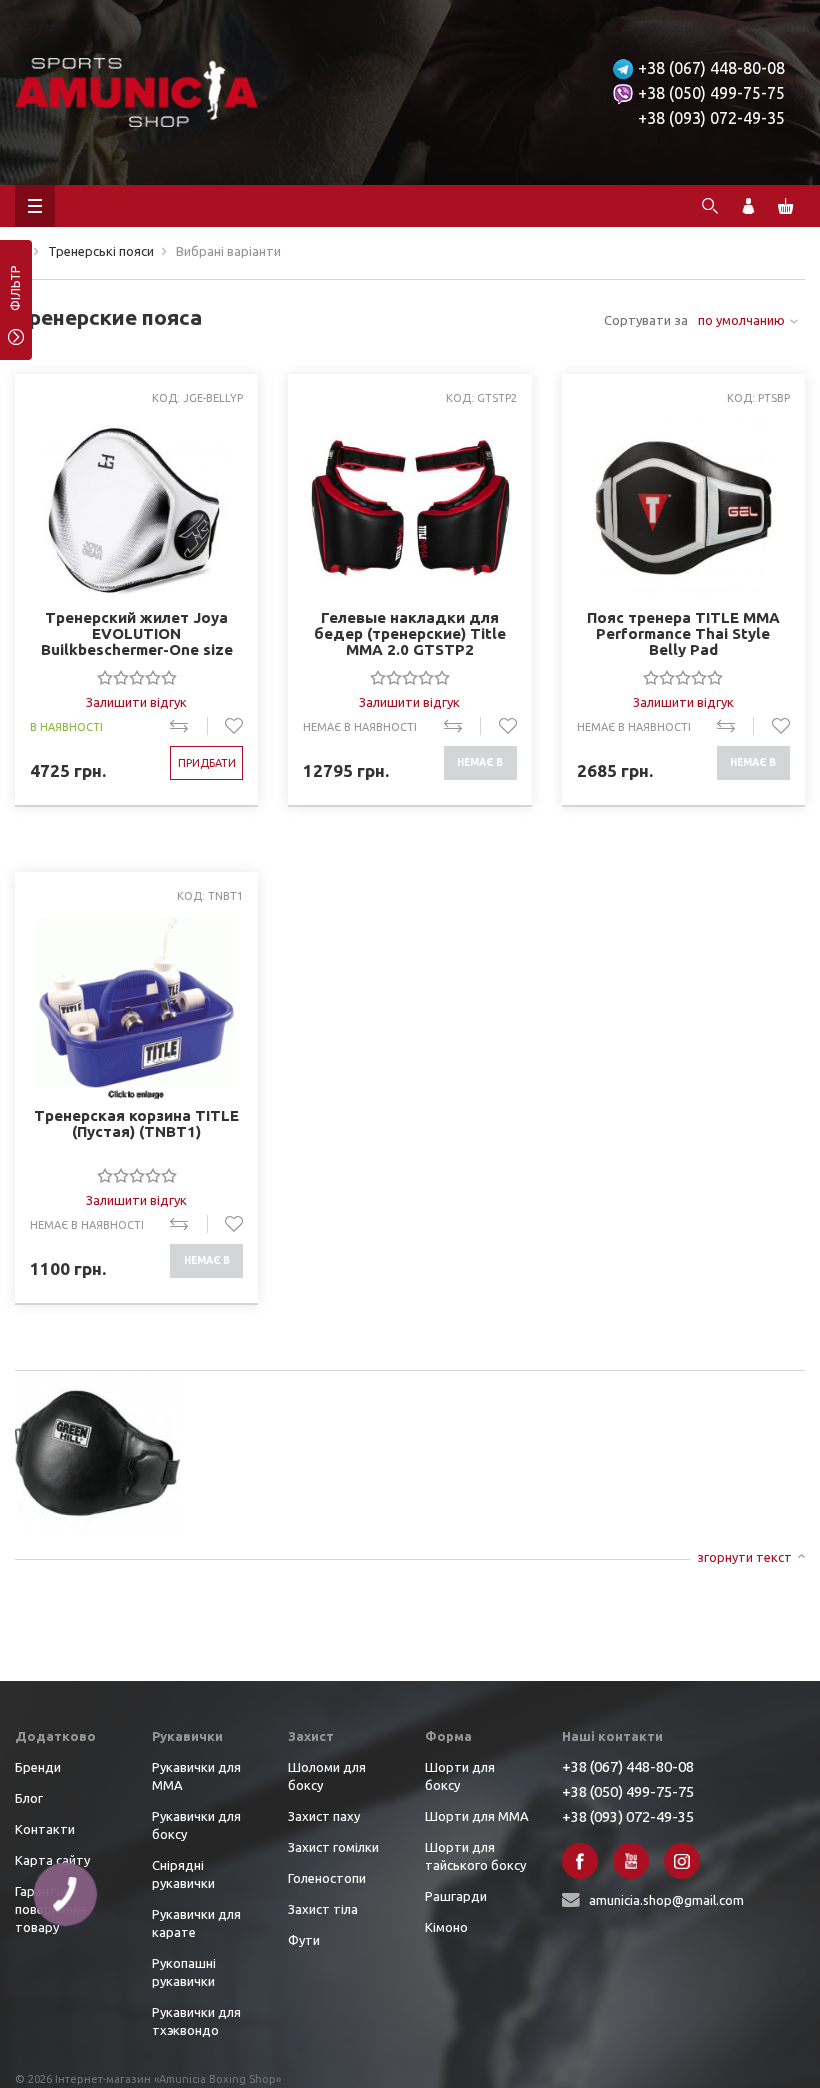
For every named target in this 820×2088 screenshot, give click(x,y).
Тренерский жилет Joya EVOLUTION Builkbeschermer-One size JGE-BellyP (137, 633)
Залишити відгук (136, 702)
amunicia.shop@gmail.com (666, 1900)
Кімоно (446, 1927)
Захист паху (324, 1816)
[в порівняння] (188, 726)
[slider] (137, 677)
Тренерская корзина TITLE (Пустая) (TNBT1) (136, 1124)
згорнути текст (744, 1557)
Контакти (45, 1829)
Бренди (38, 1767)
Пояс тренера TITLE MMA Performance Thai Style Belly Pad (683, 633)
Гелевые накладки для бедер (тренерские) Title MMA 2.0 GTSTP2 (410, 633)
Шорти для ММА (477, 1816)
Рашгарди (456, 1896)
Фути (304, 1940)
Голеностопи (327, 1878)
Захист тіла (323, 1909)
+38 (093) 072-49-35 (711, 118)
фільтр (15, 295)
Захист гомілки (333, 1847)
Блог (29, 1798)
